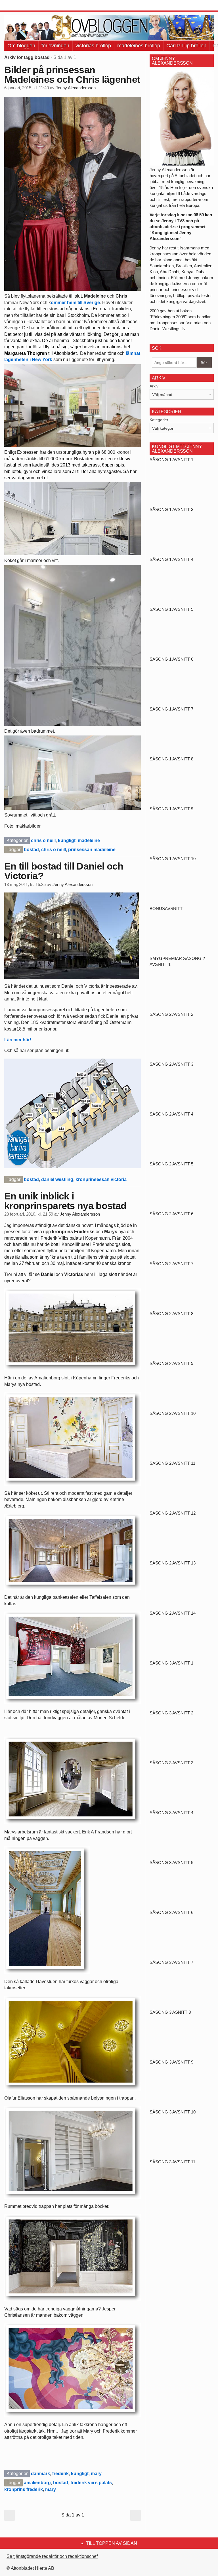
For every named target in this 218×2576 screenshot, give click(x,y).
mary (96, 2474)
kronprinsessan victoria (101, 1179)
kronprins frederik (24, 2489)
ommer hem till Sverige (75, 303)
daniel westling (57, 1179)
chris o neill (43, 840)
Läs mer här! (18, 1040)
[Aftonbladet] (26, 6)
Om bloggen (21, 46)
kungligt (67, 840)
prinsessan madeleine (92, 850)
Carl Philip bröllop (186, 46)
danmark (40, 2474)
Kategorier (159, 420)
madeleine (89, 840)
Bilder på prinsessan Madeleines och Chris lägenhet (72, 75)
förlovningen (55, 46)
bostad (31, 850)
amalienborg (37, 2483)
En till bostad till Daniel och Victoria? (64, 871)
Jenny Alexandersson (76, 88)
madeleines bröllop (139, 46)
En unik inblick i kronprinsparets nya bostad (65, 1201)
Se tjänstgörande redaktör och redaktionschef (52, 2556)
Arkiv (154, 386)
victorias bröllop (93, 46)
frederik (60, 2474)
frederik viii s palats (91, 2483)
